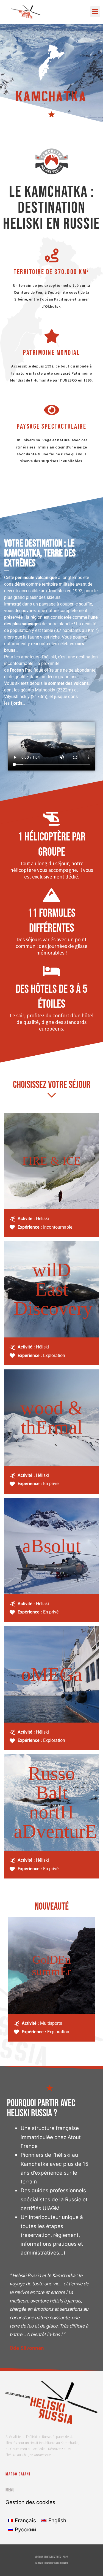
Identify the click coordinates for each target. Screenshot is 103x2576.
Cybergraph (61, 2563)
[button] (95, 12)
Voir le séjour (52, 1189)
